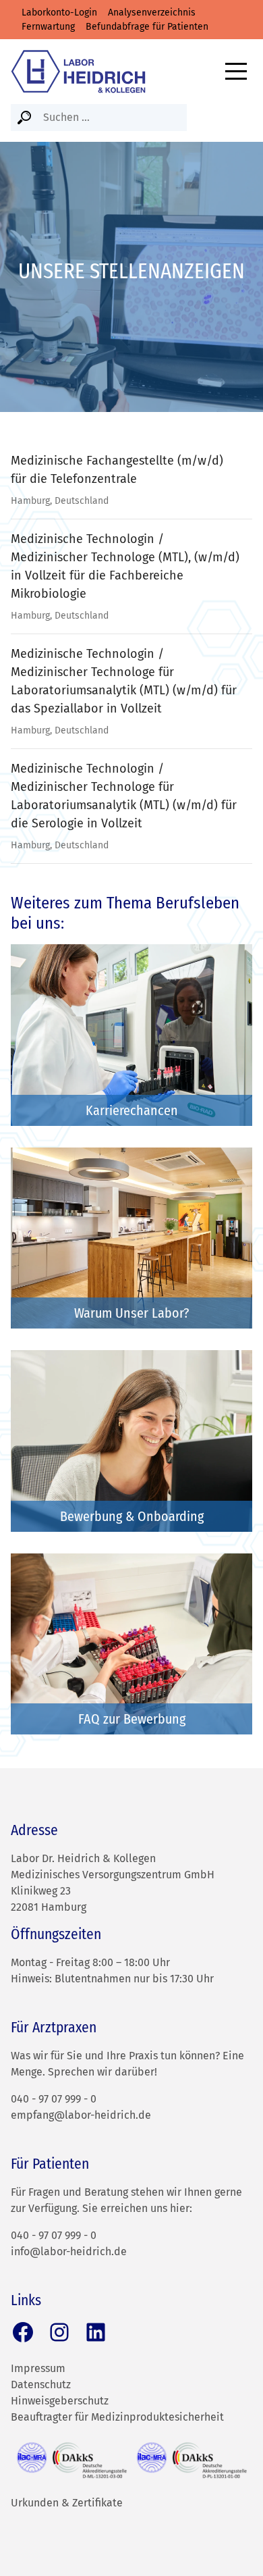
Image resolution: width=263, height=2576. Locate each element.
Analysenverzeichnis (152, 12)
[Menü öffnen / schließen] (236, 71)
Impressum (38, 2368)
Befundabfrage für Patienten (147, 27)
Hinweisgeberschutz (60, 2401)
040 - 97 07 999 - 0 (54, 2099)
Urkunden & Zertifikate (67, 2503)
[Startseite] (78, 71)
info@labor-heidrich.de (69, 2251)
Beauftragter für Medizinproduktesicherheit (117, 2417)
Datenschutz (41, 2385)
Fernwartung (48, 27)
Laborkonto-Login (59, 12)
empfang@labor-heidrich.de (81, 2115)
